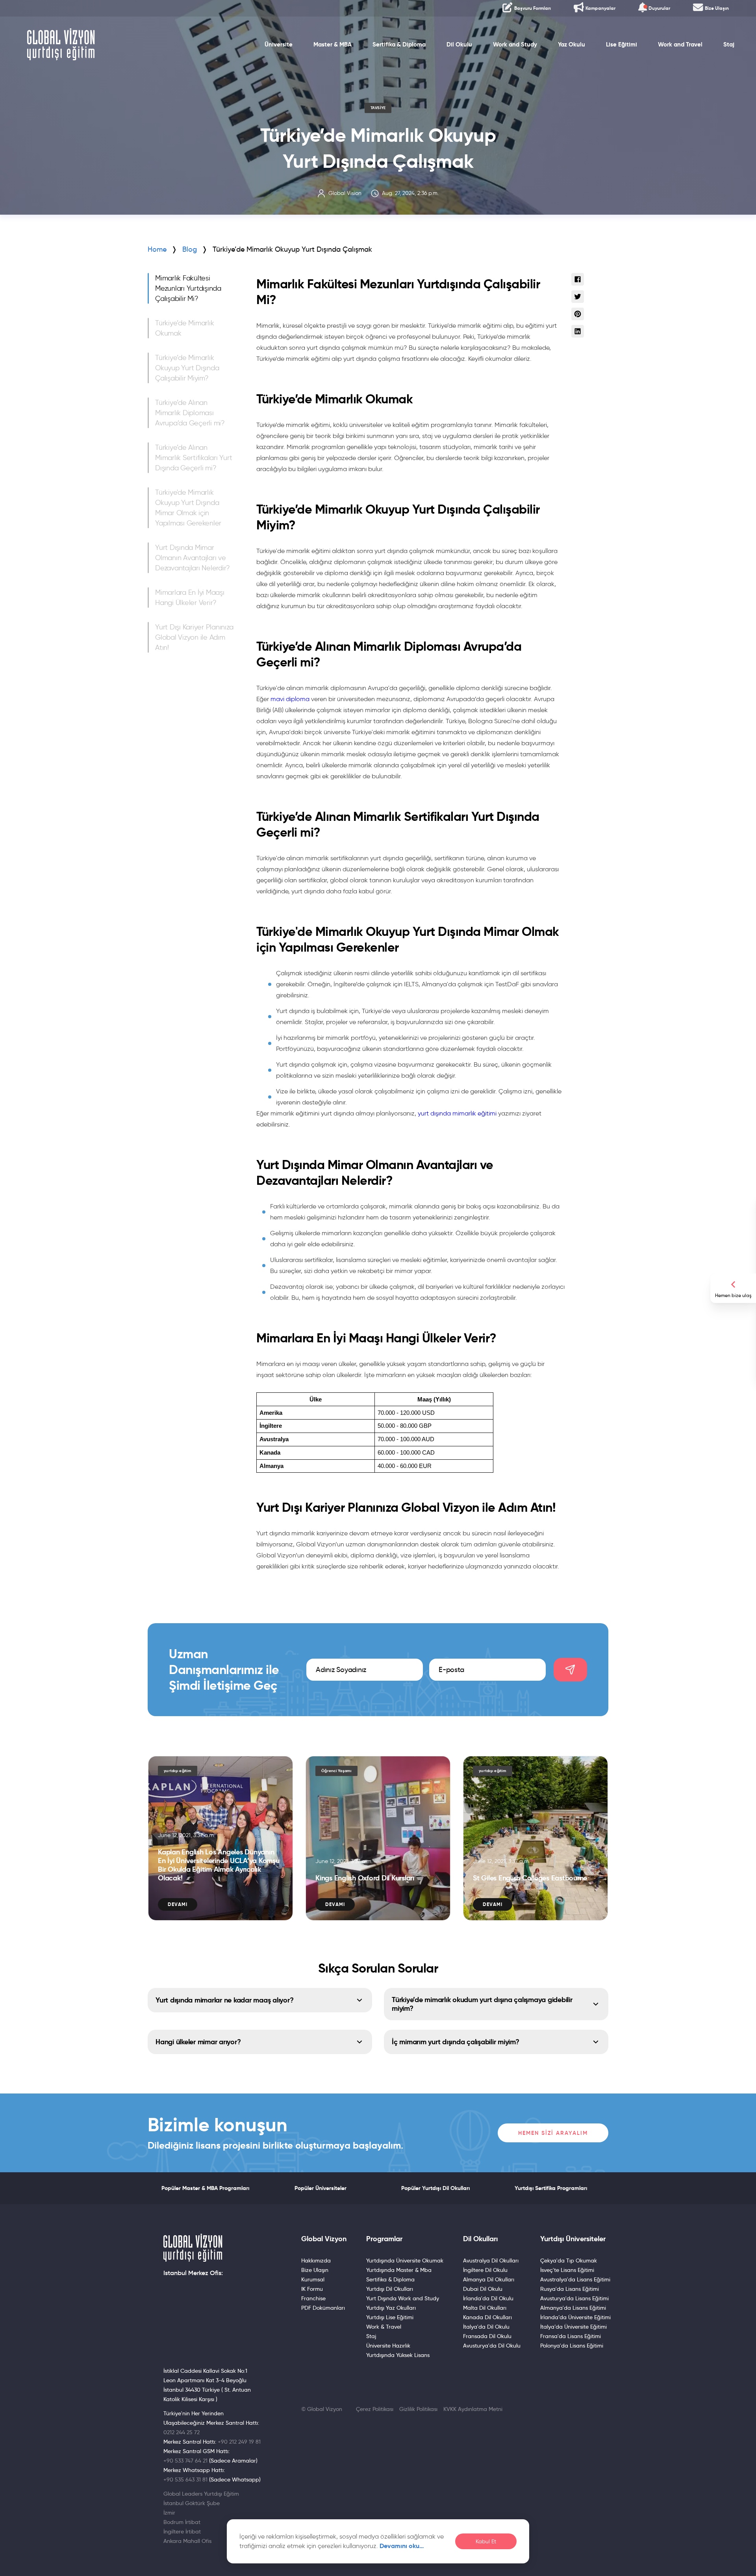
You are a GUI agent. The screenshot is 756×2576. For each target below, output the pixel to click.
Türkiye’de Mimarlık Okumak (184, 328)
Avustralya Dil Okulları (491, 2260)
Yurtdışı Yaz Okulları (391, 2308)
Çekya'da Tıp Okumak (569, 2260)
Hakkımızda (316, 2260)
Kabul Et (486, 2542)
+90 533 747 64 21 (185, 2461)
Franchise (313, 2298)
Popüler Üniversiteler (321, 2188)
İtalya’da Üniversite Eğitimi (573, 2327)
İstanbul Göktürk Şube (192, 2503)
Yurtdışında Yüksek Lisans (398, 2355)
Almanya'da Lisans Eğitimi (573, 2308)
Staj (729, 45)
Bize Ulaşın (315, 2270)
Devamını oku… (402, 2546)
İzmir (169, 2513)
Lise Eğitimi (622, 45)
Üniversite (279, 45)
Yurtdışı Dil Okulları (390, 2289)
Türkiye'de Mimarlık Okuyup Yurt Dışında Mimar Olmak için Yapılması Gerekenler (188, 508)
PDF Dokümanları (323, 2308)
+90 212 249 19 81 (239, 2442)
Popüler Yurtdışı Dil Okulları (435, 2188)
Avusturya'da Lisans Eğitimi (574, 2298)
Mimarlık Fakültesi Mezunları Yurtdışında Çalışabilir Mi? (188, 288)
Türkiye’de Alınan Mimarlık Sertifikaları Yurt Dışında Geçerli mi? (194, 458)
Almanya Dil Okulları (489, 2279)
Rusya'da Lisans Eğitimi (570, 2289)
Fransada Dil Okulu (487, 2336)
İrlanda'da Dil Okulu (488, 2298)
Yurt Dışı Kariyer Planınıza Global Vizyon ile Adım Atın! (194, 637)
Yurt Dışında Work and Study (403, 2298)
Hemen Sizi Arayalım (553, 2133)
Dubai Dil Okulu (483, 2289)
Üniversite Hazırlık (388, 2346)
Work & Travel (384, 2327)
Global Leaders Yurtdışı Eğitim (201, 2494)
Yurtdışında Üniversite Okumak (405, 2260)
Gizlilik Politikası (418, 2409)
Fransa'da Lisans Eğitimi (571, 2336)
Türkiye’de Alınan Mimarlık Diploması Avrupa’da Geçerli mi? (190, 413)
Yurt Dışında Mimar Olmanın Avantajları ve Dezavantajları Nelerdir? (193, 558)
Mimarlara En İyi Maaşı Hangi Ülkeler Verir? (190, 598)
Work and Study (515, 45)
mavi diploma (290, 699)
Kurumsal (313, 2279)
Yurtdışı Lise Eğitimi (390, 2317)
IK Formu (312, 2289)
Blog (190, 249)
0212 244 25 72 (182, 2432)
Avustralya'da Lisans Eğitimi (575, 2279)
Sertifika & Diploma (399, 45)
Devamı (178, 1904)
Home (157, 249)
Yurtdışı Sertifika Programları (551, 2188)
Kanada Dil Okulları (487, 2317)
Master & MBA (333, 45)
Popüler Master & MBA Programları (205, 2188)
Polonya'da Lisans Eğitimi (572, 2346)
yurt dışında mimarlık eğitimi (458, 1113)
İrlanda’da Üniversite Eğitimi (575, 2317)
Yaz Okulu (572, 45)
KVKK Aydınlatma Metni (473, 2409)
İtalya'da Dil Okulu (486, 2327)
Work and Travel (680, 45)
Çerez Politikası (375, 2409)
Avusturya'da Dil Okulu (492, 2346)
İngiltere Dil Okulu (485, 2270)
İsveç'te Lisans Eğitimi (567, 2270)
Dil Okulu (459, 45)
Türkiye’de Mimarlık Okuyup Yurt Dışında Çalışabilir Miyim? (187, 368)
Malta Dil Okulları (485, 2308)
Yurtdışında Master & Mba (399, 2270)
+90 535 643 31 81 (185, 2479)
